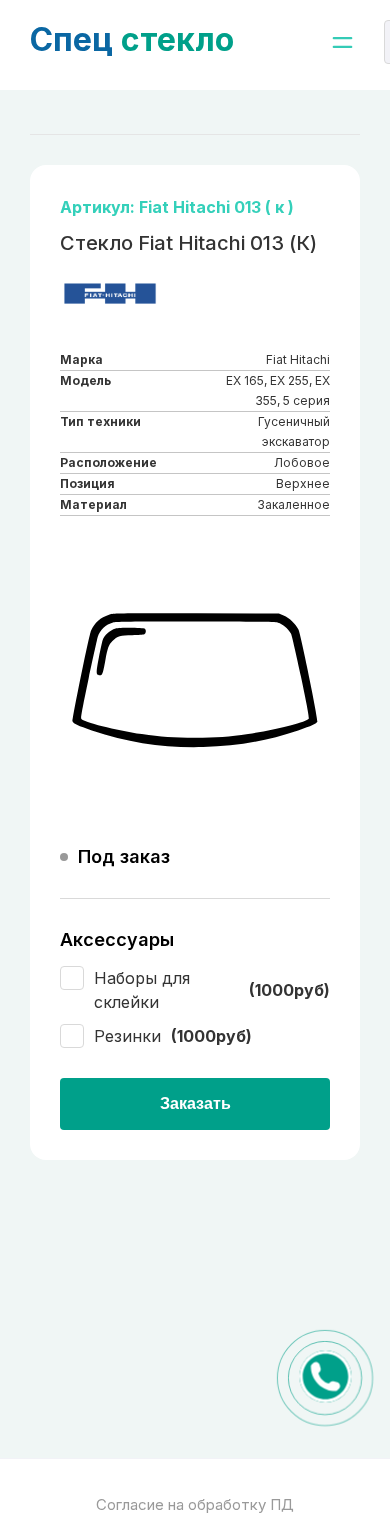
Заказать (195, 1103)
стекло (132, 39)
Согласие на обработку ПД (195, 1504)
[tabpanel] (195, 681)
